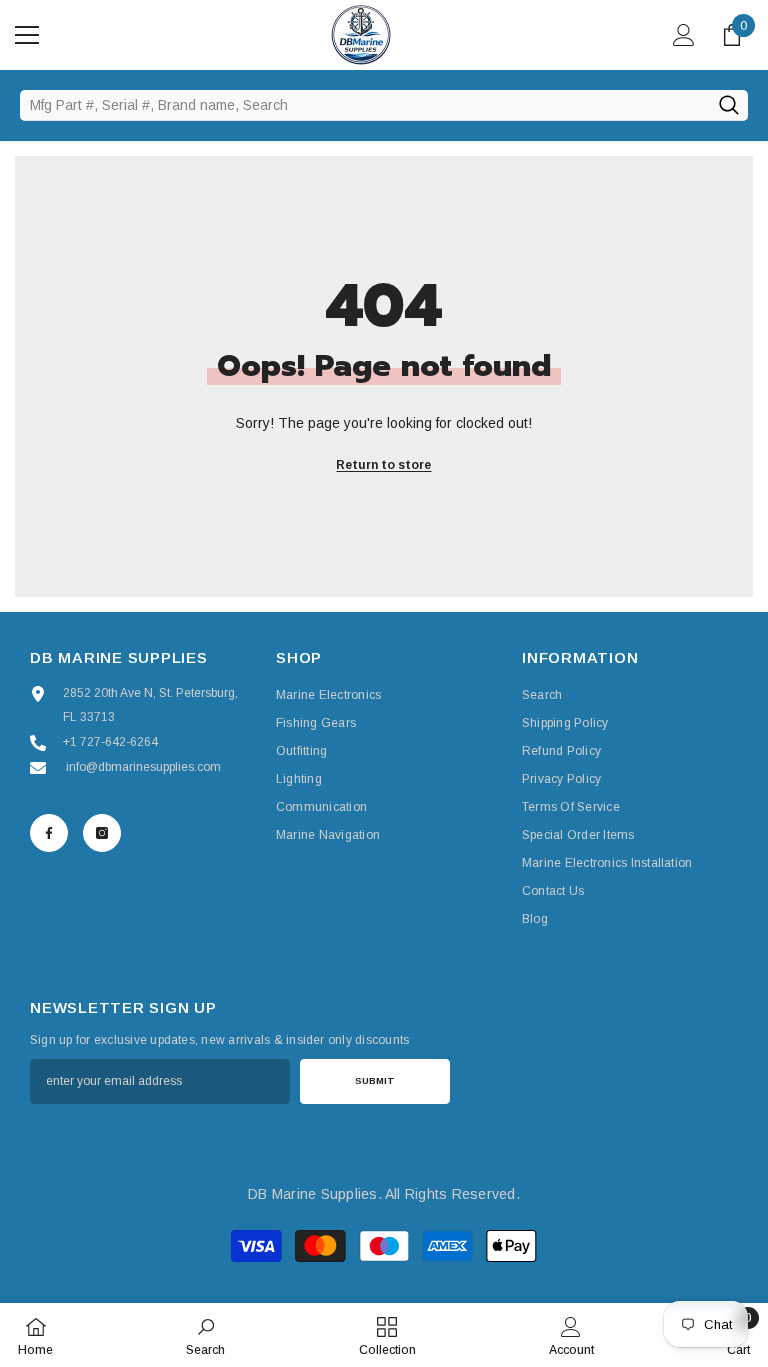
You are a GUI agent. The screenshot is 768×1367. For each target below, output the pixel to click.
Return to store (383, 465)
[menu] (27, 35)
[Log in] (684, 35)
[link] (205, 1335)
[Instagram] (102, 833)
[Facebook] (49, 833)
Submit (375, 1080)
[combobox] (364, 105)
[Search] (728, 105)
